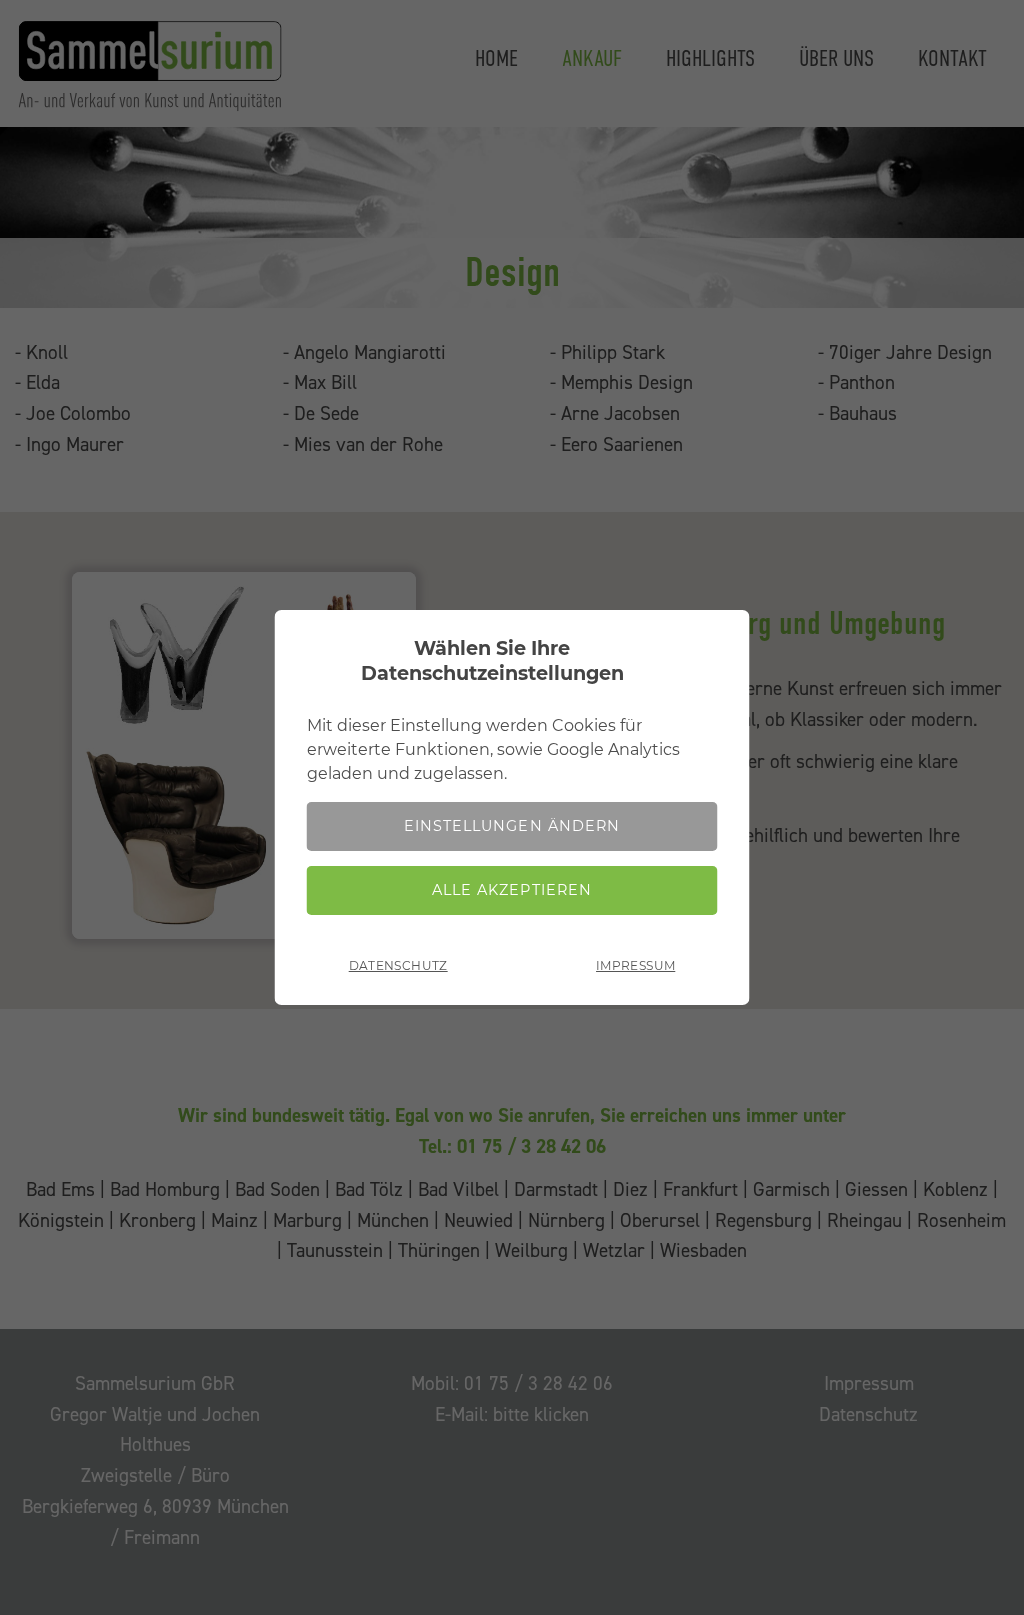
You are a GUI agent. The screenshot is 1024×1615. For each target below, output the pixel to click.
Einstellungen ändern (511, 826)
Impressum (635, 965)
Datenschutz (398, 965)
